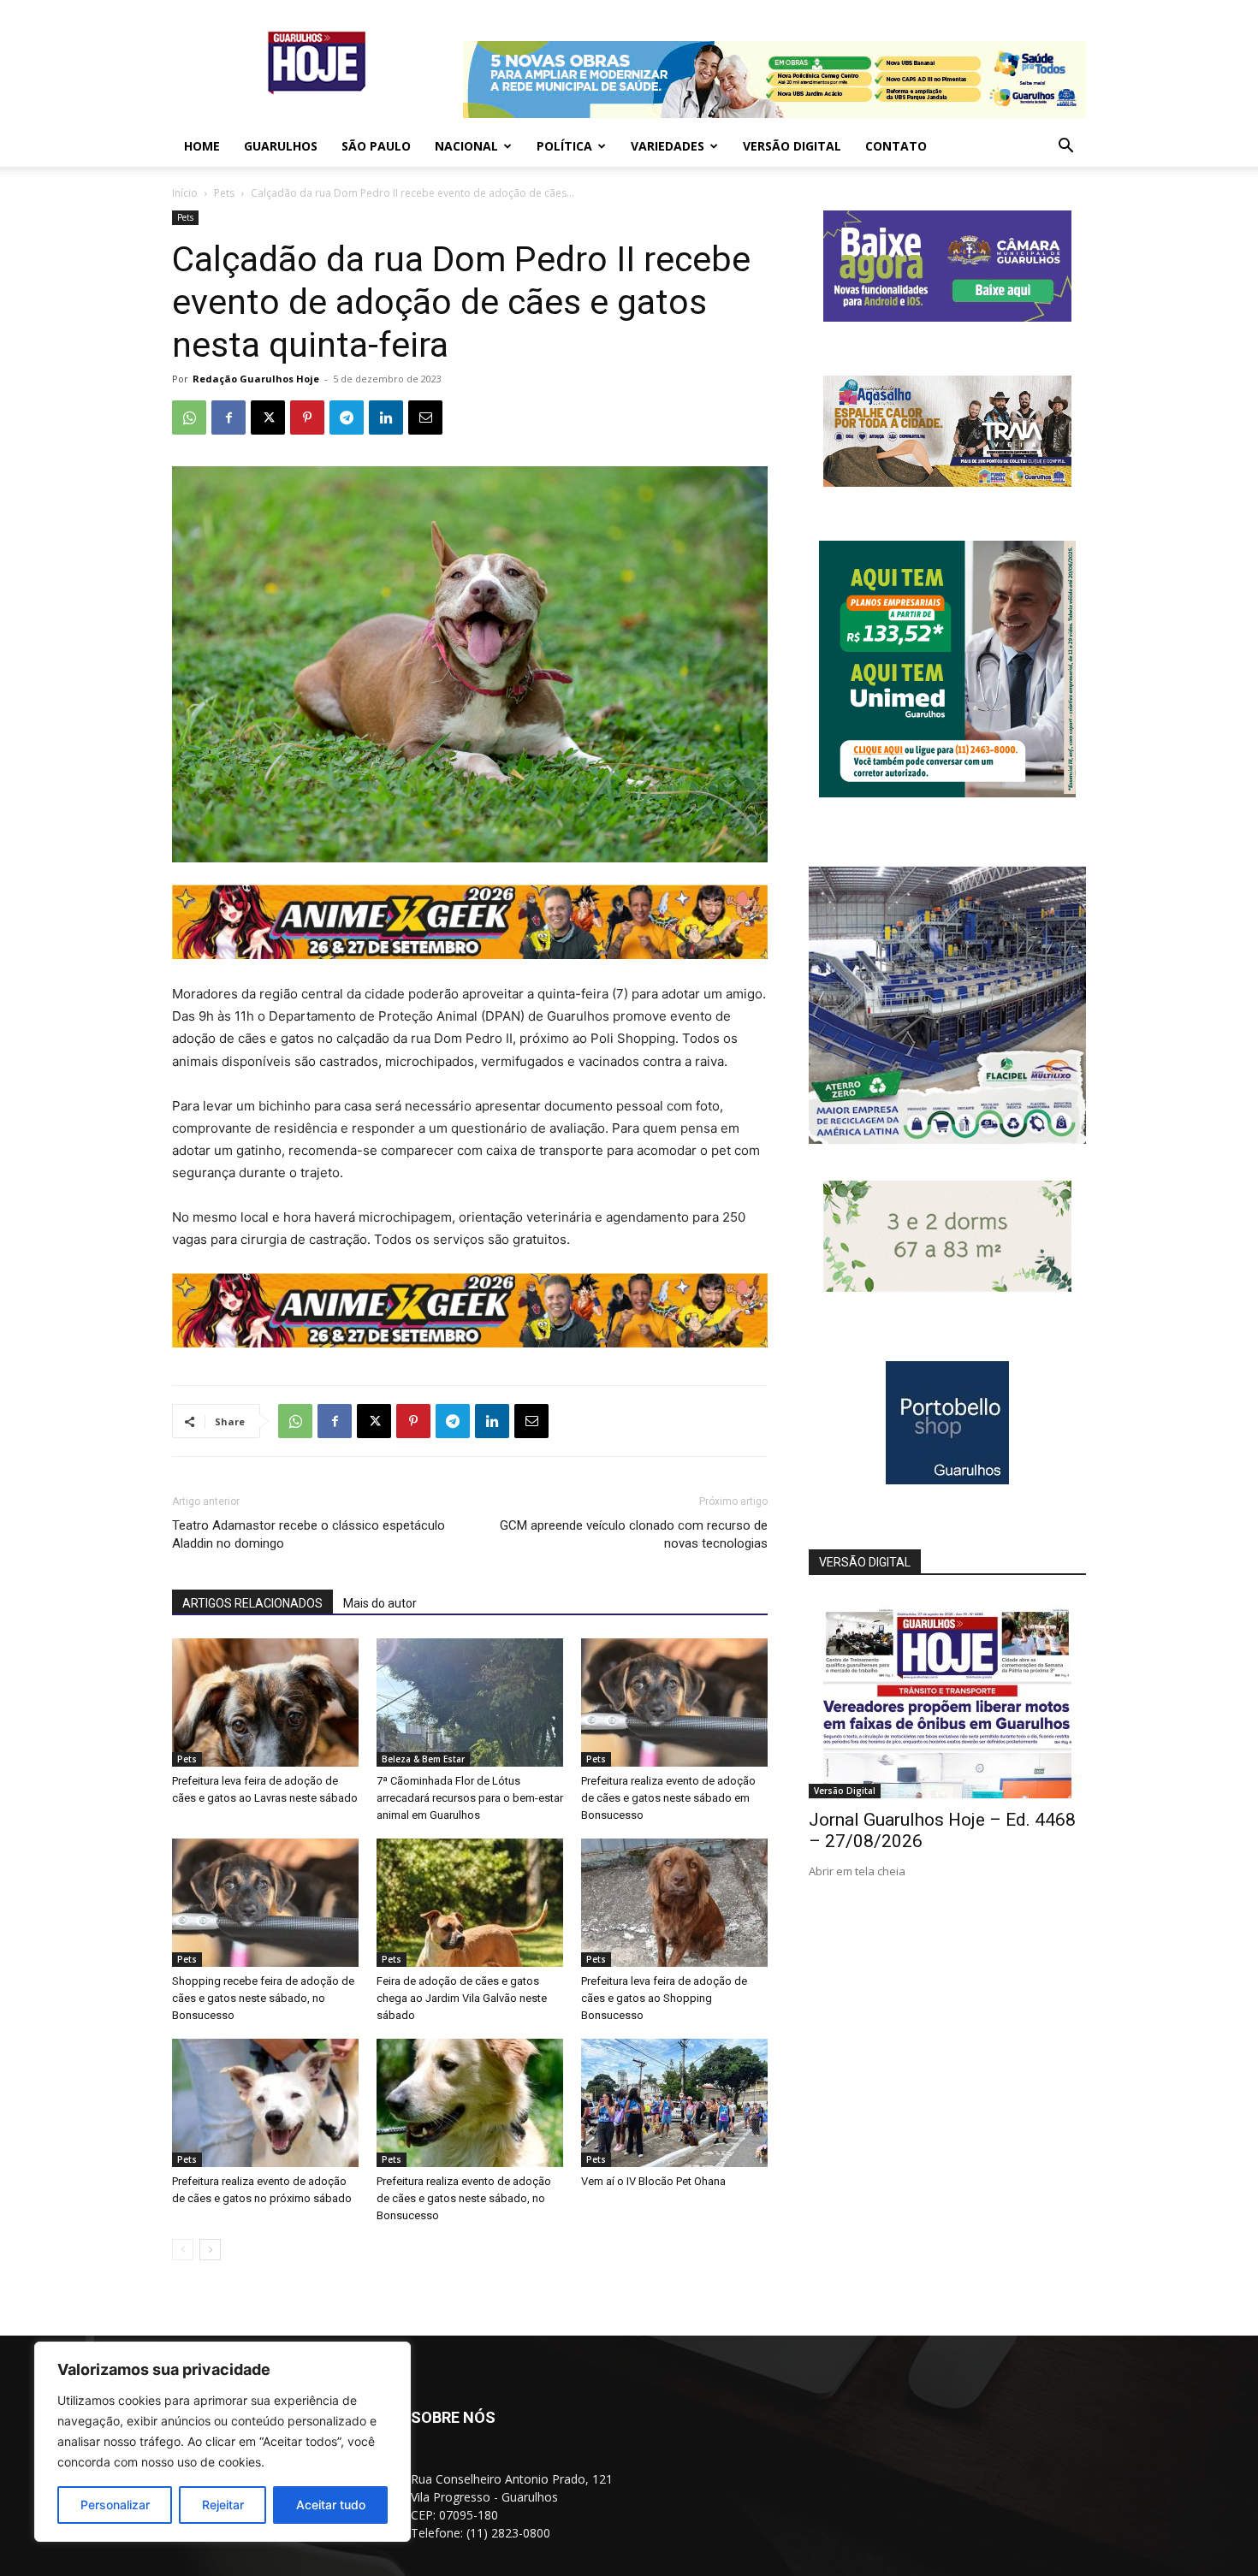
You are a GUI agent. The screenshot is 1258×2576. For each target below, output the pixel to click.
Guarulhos (281, 146)
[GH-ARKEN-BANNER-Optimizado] (947, 1287)
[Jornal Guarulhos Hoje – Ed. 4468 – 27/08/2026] (947, 1698)
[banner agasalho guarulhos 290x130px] (947, 482)
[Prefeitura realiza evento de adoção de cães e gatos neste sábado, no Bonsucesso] (470, 2103)
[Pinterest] (307, 417)
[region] (223, 2442)
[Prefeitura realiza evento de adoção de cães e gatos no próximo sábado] (265, 2103)
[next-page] (210, 2250)
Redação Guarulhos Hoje (256, 379)
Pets (224, 193)
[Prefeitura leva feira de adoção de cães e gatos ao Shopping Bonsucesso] (674, 1903)
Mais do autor (380, 1603)
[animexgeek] (470, 954)
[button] (1065, 148)
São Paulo (376, 146)
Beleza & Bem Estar (423, 1759)
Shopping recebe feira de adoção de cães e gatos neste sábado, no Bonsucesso (263, 1998)
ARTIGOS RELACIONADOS (252, 1603)
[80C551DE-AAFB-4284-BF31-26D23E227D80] (947, 793)
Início (185, 193)
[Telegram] (347, 417)
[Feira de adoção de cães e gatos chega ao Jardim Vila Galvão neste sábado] (470, 1903)
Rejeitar (223, 2505)
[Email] (425, 417)
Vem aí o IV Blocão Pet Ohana (653, 2181)
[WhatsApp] (189, 417)
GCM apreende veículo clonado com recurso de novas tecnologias (634, 1534)
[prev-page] (183, 2250)
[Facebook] (228, 417)
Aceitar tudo (331, 2505)
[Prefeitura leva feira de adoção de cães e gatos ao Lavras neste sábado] (265, 1703)
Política (564, 146)
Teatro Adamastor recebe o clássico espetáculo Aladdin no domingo (309, 1534)
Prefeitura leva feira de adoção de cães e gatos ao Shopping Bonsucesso (664, 1998)
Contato (896, 146)
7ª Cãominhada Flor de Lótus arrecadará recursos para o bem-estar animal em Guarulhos (470, 1798)
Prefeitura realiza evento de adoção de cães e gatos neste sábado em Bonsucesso (668, 1798)
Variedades (668, 146)
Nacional (466, 146)
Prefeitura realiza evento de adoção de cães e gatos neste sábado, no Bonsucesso (464, 2198)
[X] (268, 417)
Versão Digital (792, 146)
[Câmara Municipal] (947, 317)
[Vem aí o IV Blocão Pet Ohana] (674, 2103)
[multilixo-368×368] (947, 1139)
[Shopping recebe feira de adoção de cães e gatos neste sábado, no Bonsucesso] (265, 1903)
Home (202, 146)
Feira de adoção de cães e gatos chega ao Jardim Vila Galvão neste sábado (462, 1998)
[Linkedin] (386, 417)
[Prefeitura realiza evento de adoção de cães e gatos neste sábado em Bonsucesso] (674, 1703)
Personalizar (115, 2505)
